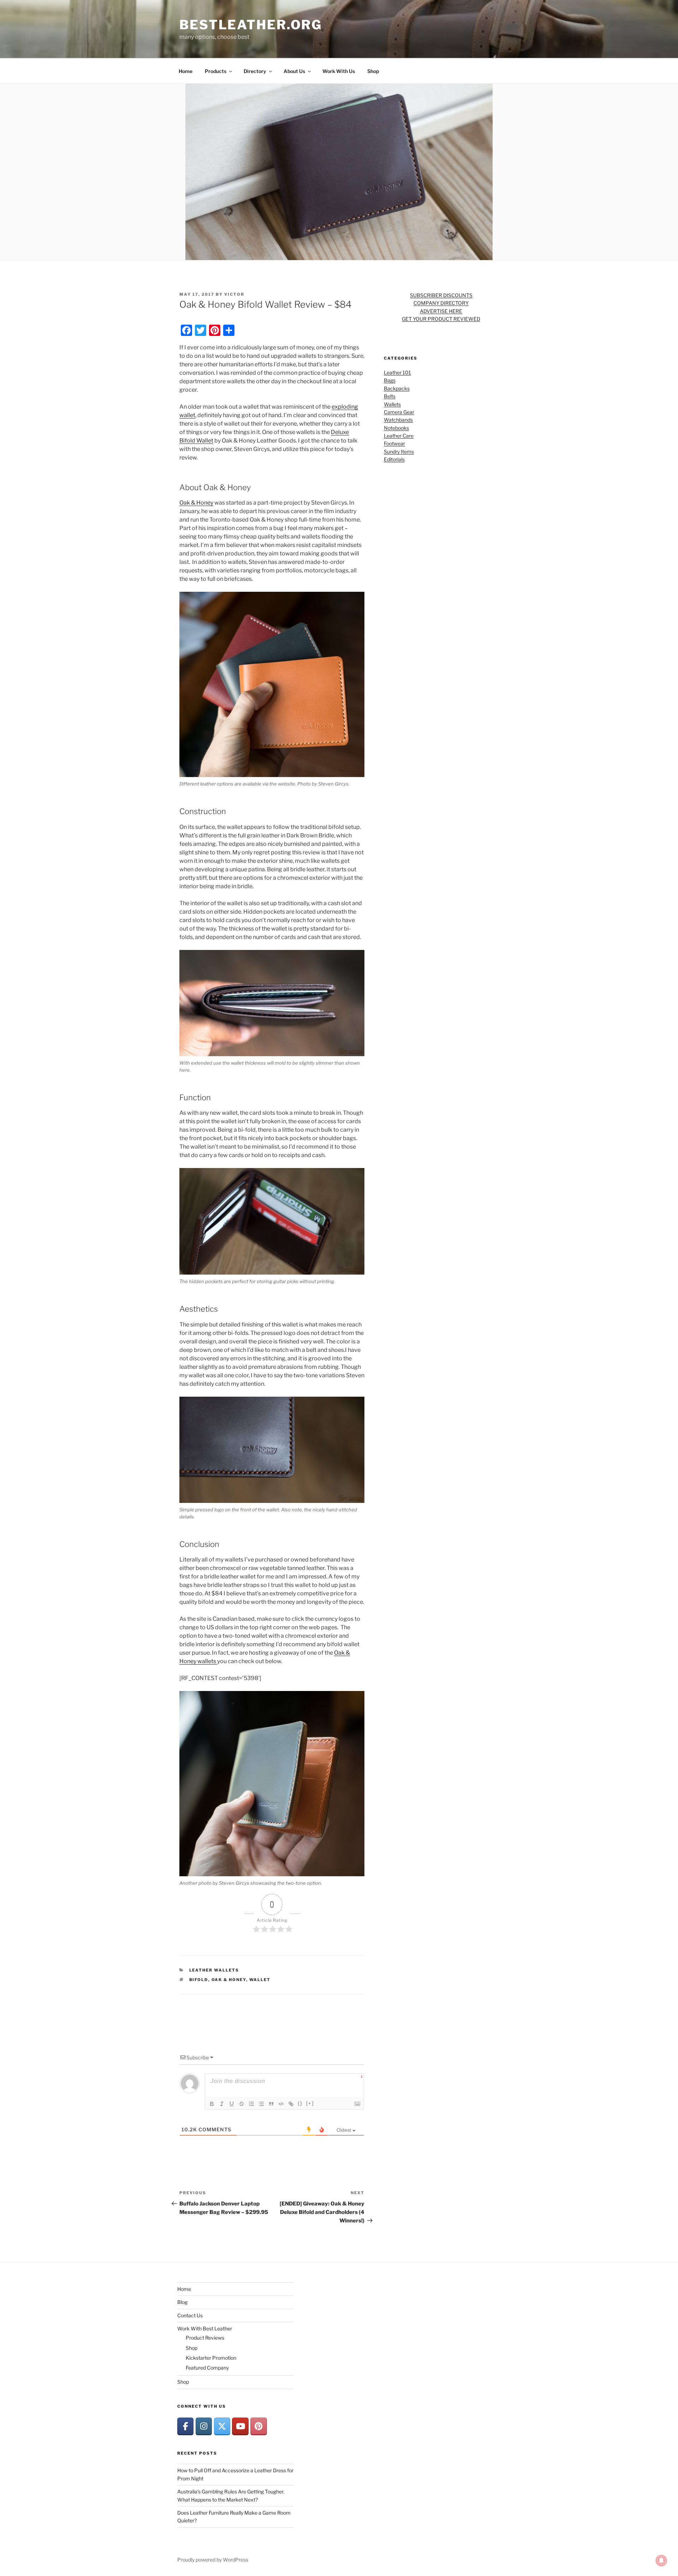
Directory (255, 71)
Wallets (392, 404)
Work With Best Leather (205, 2328)
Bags (390, 380)
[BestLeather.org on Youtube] (240, 2426)
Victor (234, 294)
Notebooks (396, 428)
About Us (294, 71)
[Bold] (212, 2104)
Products (216, 71)
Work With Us (339, 71)
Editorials (394, 459)
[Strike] (242, 2104)
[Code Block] (281, 2104)
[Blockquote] (271, 2104)
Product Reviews (205, 2338)
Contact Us (190, 2315)
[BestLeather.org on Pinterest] (258, 2426)
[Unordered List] (261, 2104)
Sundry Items (399, 452)
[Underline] (232, 2104)
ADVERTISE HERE (441, 311)
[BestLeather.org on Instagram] (204, 2426)
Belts (390, 396)
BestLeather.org (251, 25)
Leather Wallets (214, 1970)
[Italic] (222, 2104)
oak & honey (229, 1980)
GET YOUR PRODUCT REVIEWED (441, 319)
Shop (373, 71)
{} (300, 2103)
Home (186, 71)
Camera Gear (399, 412)
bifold (199, 1980)
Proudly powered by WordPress (213, 2560)
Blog (182, 2302)
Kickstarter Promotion (211, 2358)
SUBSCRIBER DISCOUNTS (441, 295)
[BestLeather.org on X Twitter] (222, 2426)
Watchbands (398, 420)
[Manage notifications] (661, 2560)
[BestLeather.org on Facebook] (185, 2426)
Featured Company (207, 2368)
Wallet (260, 1980)
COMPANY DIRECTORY (441, 303)
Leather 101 (397, 372)
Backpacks (397, 388)
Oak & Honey (196, 503)
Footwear (394, 443)
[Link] (291, 2104)
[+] (310, 2103)
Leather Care (399, 436)
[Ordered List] (251, 2104)
